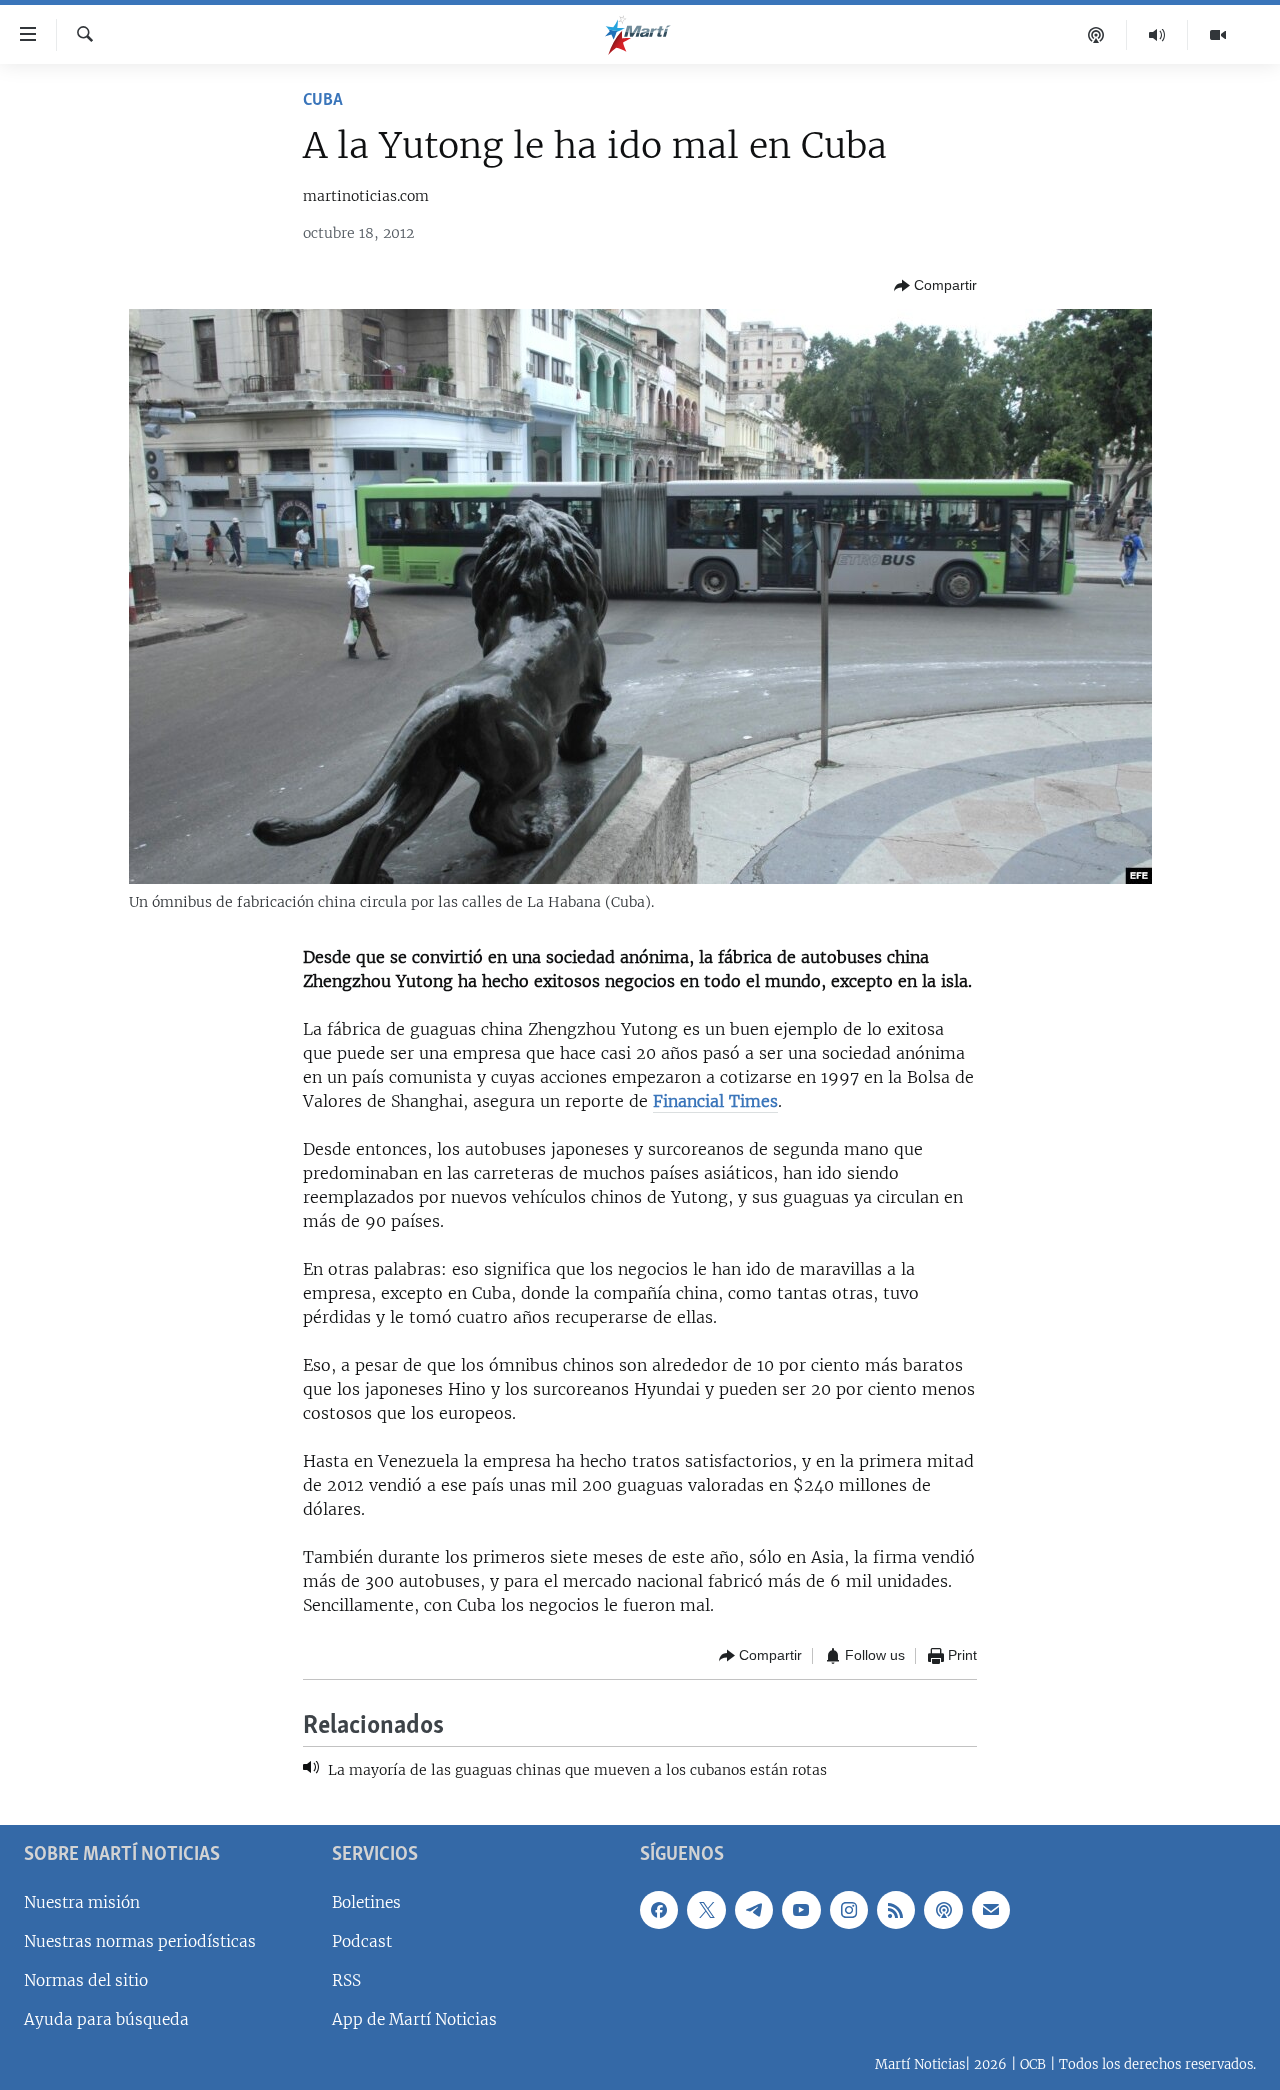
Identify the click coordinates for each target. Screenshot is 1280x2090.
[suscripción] (991, 1910)
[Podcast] (1096, 35)
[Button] (935, 286)
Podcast (362, 1941)
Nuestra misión (82, 1902)
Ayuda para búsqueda (106, 2019)
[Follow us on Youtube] (801, 1910)
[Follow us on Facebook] (659, 1910)
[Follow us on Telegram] (754, 1910)
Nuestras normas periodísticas (140, 1941)
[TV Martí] (1218, 35)
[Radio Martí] (1157, 35)
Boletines (366, 1902)
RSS (346, 1980)
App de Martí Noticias (414, 2019)
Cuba (323, 101)
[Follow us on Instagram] (849, 1910)
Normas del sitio (86, 1980)
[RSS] (896, 1910)
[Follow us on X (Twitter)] (706, 1910)
